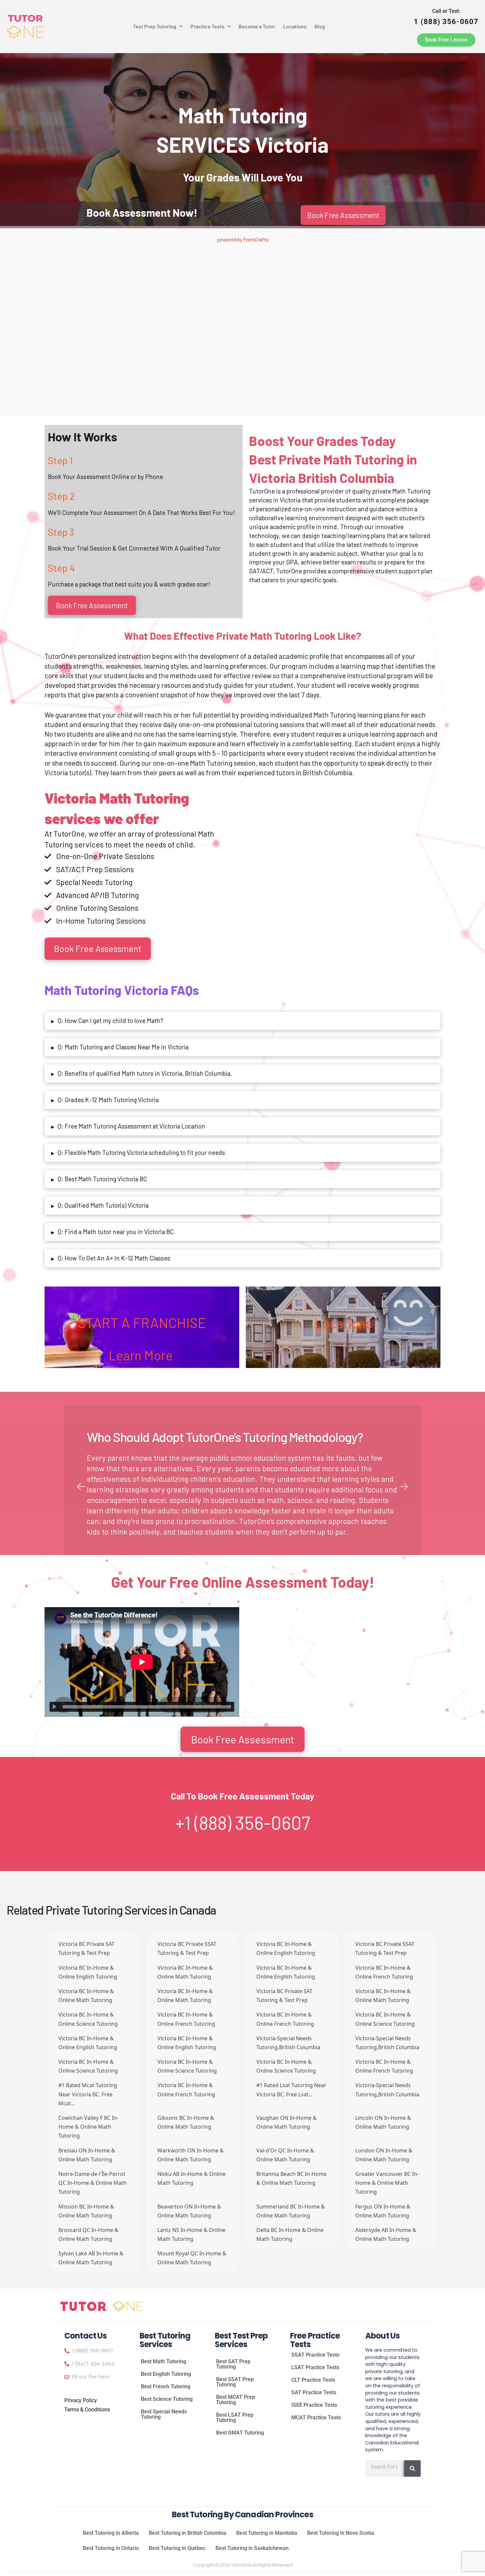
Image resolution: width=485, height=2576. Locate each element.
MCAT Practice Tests (316, 2417)
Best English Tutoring (166, 2374)
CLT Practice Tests (313, 2380)
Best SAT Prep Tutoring (233, 2364)
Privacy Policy (81, 2400)
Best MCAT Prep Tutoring (236, 2400)
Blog (320, 26)
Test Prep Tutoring (155, 26)
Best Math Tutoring (163, 2361)
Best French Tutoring (166, 2386)
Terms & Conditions (87, 2410)
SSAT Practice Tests (315, 2355)
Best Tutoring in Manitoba (267, 2533)
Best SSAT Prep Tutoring (235, 2382)
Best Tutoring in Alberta (111, 2533)
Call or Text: (446, 17)
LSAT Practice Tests (315, 2367)
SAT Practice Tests (314, 2392)
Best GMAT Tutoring (240, 2433)
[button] (158, 26)
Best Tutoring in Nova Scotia (341, 2533)
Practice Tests (207, 26)
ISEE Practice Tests (314, 2405)
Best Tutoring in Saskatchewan (252, 2548)
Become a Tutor (257, 26)
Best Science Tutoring (167, 2399)
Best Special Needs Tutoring (164, 2414)
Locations (295, 26)
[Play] (54, 1707)
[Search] (412, 2468)
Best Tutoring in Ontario (111, 2548)
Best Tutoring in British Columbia (188, 2533)
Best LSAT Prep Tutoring (235, 2417)
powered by (243, 239)
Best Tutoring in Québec (177, 2548)
